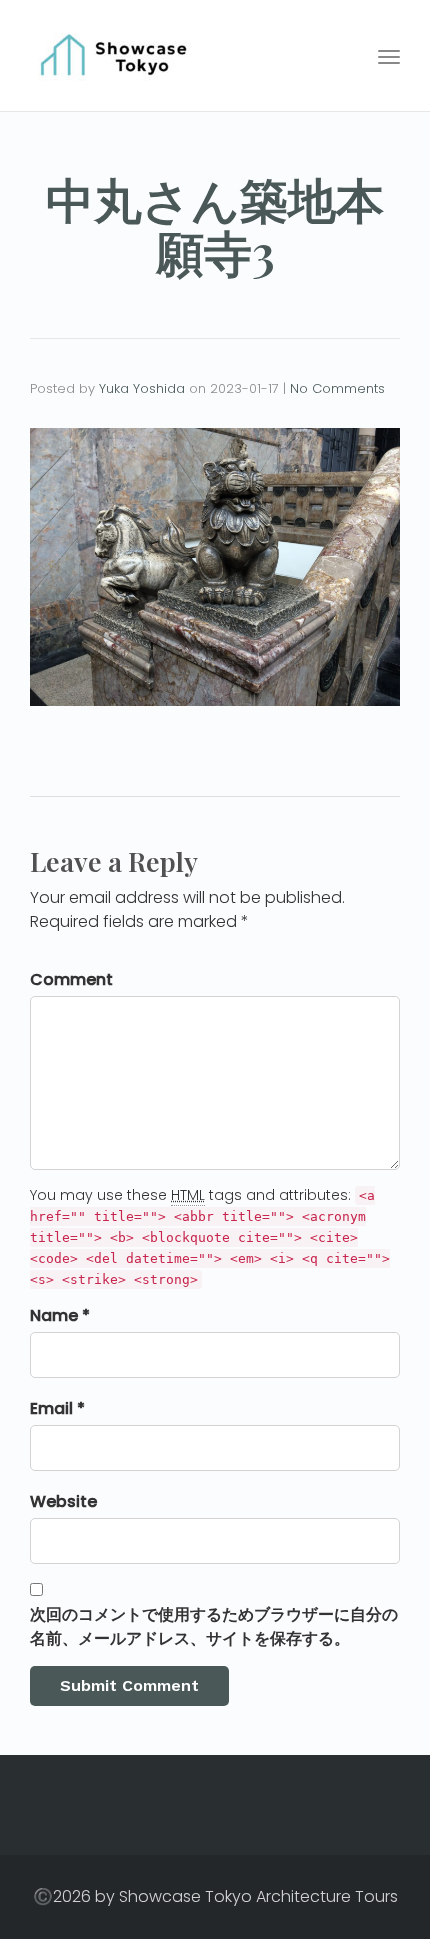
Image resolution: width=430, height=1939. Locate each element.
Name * (60, 1315)
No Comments (337, 388)
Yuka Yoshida (142, 388)
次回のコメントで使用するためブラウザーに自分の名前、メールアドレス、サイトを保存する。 (214, 1626)
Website (63, 1501)
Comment (71, 979)
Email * (57, 1408)
